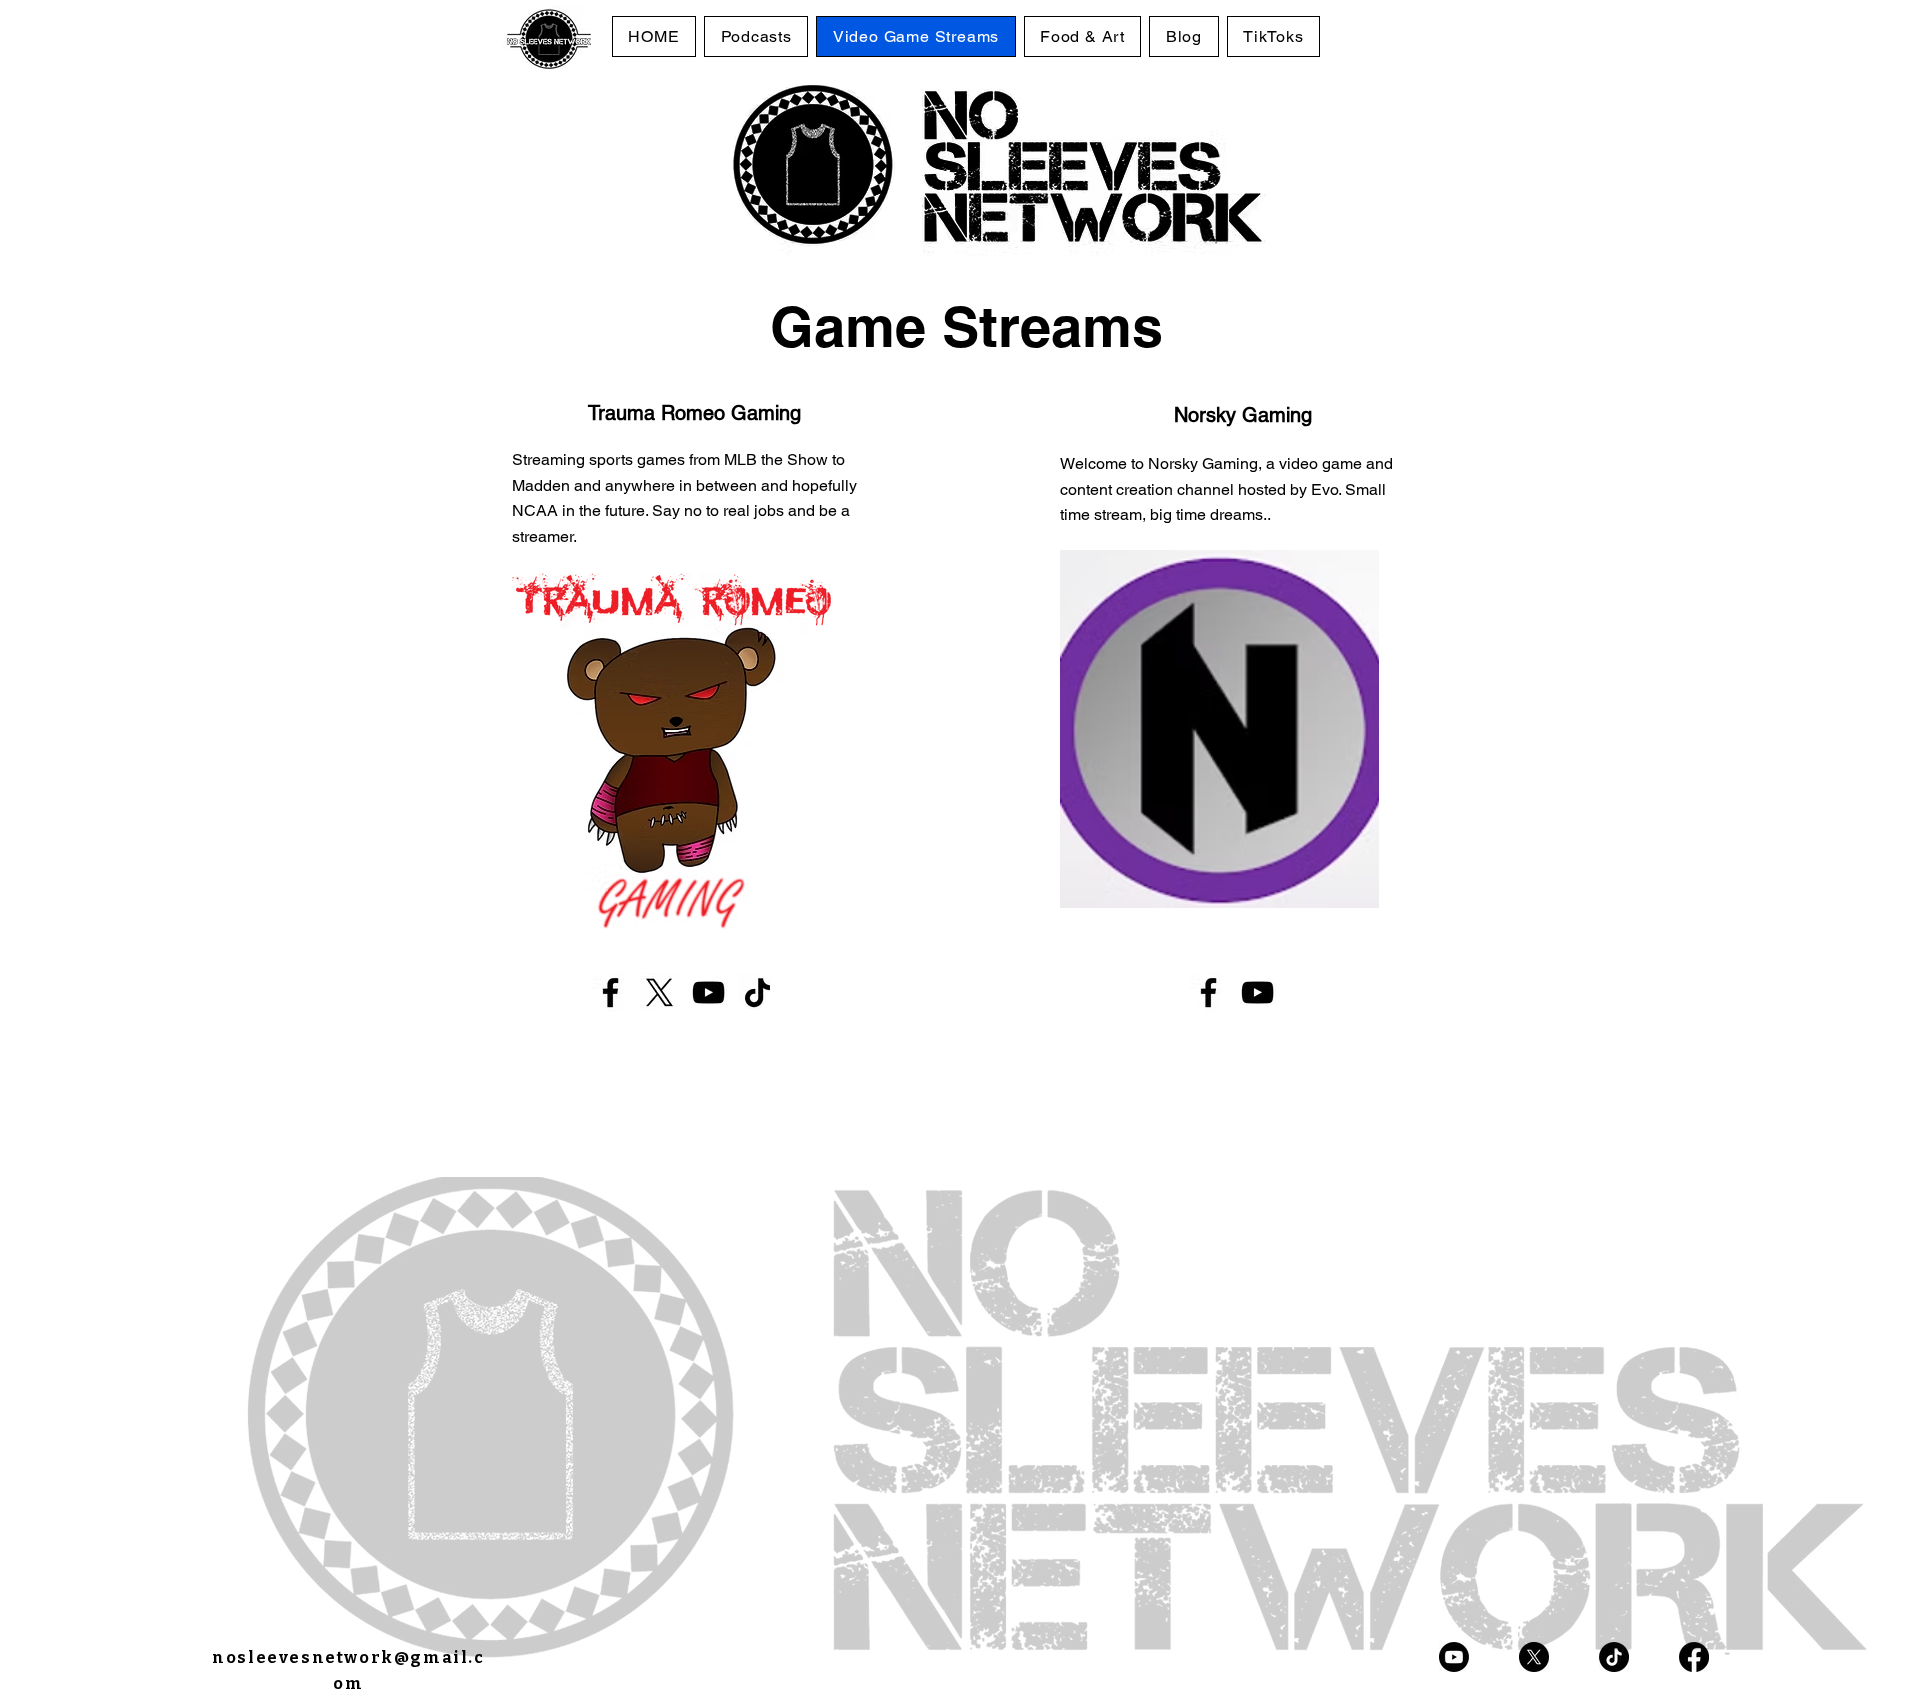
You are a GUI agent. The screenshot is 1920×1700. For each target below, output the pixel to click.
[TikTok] (757, 992)
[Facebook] (610, 992)
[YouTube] (708, 992)
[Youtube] (1454, 1657)
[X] (659, 992)
